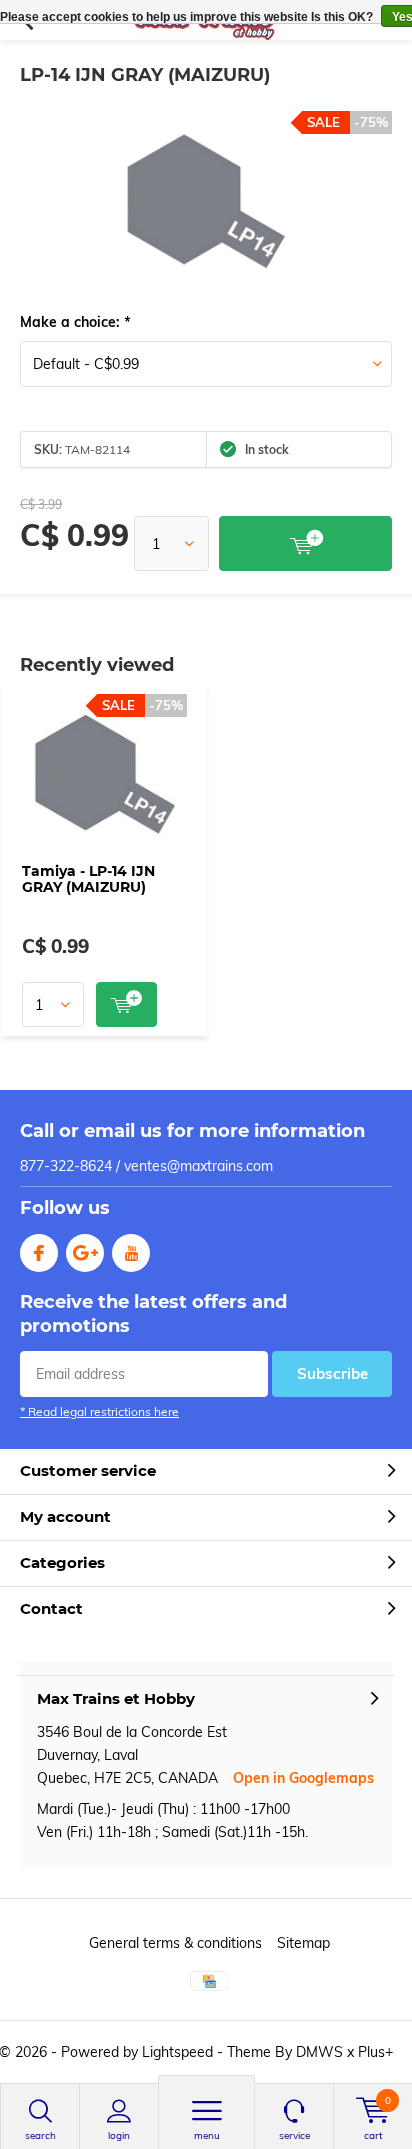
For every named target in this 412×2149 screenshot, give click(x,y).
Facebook (39, 1253)
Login (119, 2135)
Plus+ (375, 2052)
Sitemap (303, 1943)
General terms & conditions (175, 1943)
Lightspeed (177, 2052)
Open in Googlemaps (303, 1778)
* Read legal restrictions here (99, 1411)
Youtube (131, 1253)
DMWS (319, 2052)
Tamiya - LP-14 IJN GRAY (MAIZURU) (88, 879)
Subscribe (332, 1373)
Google (85, 1253)
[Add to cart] (305, 543)
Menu (207, 2135)
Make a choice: (75, 322)
